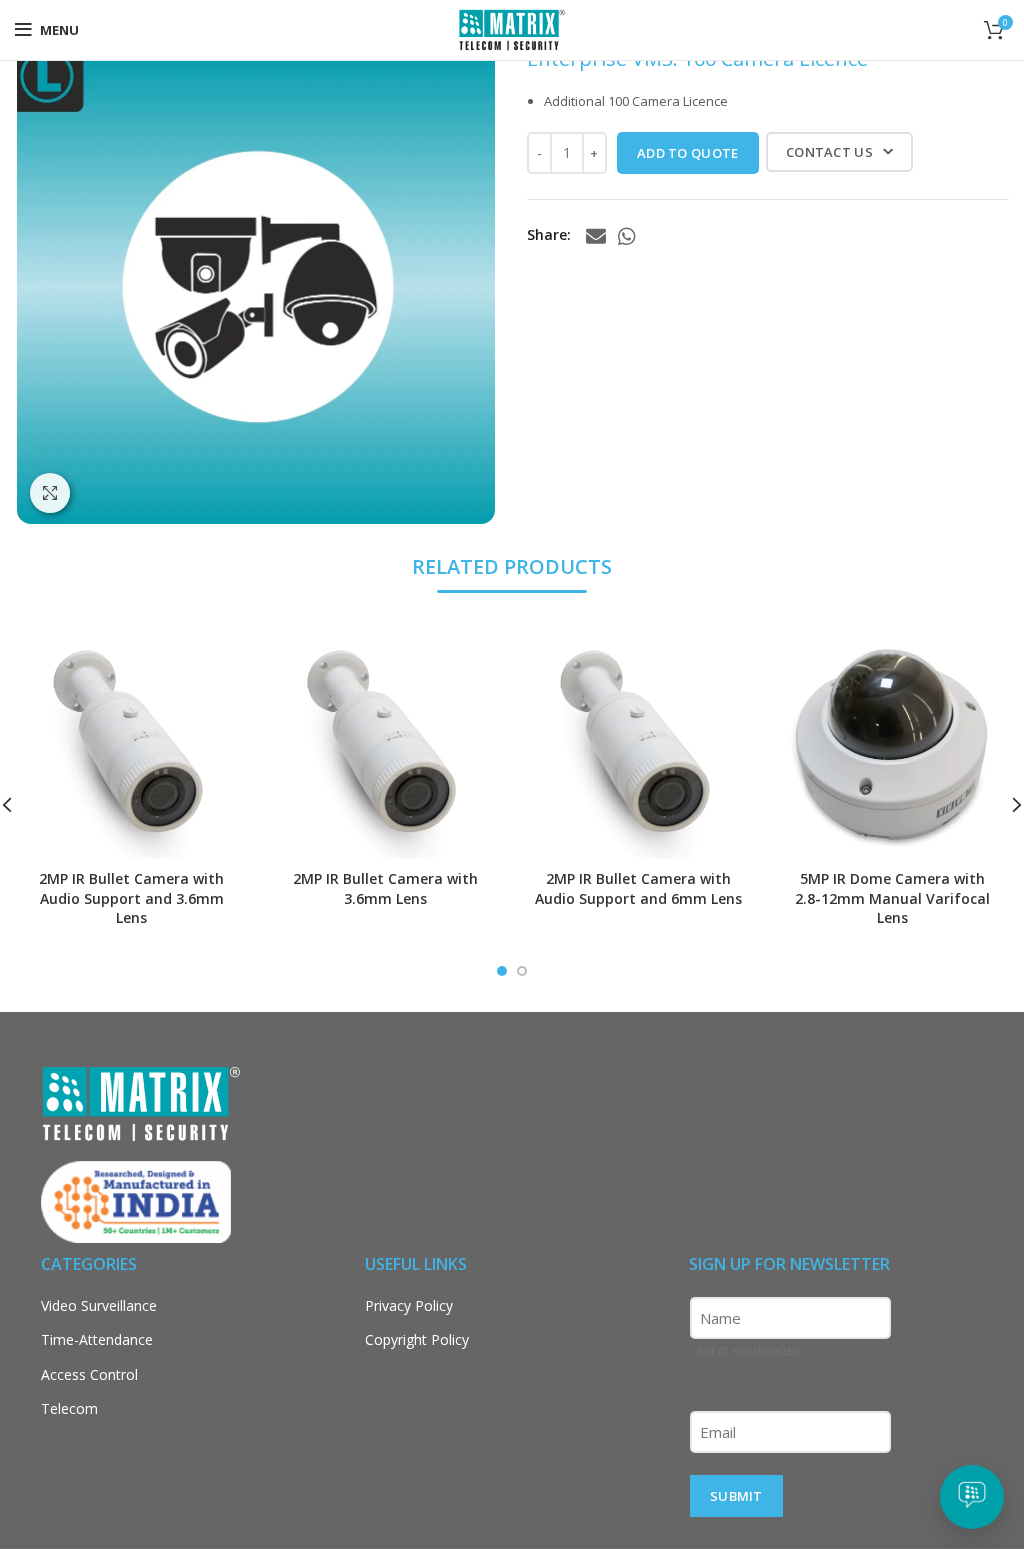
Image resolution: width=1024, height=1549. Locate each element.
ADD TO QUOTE (688, 153)
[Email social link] (596, 236)
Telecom (69, 1408)
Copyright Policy (417, 1339)
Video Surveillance (99, 1305)
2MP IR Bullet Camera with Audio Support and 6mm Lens (638, 888)
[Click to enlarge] (50, 493)
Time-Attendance (97, 1339)
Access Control (89, 1374)
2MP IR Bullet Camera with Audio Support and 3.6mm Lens (131, 898)
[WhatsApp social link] (627, 236)
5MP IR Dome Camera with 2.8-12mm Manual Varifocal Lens (892, 898)
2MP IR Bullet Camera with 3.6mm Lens (385, 888)
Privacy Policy (409, 1305)
